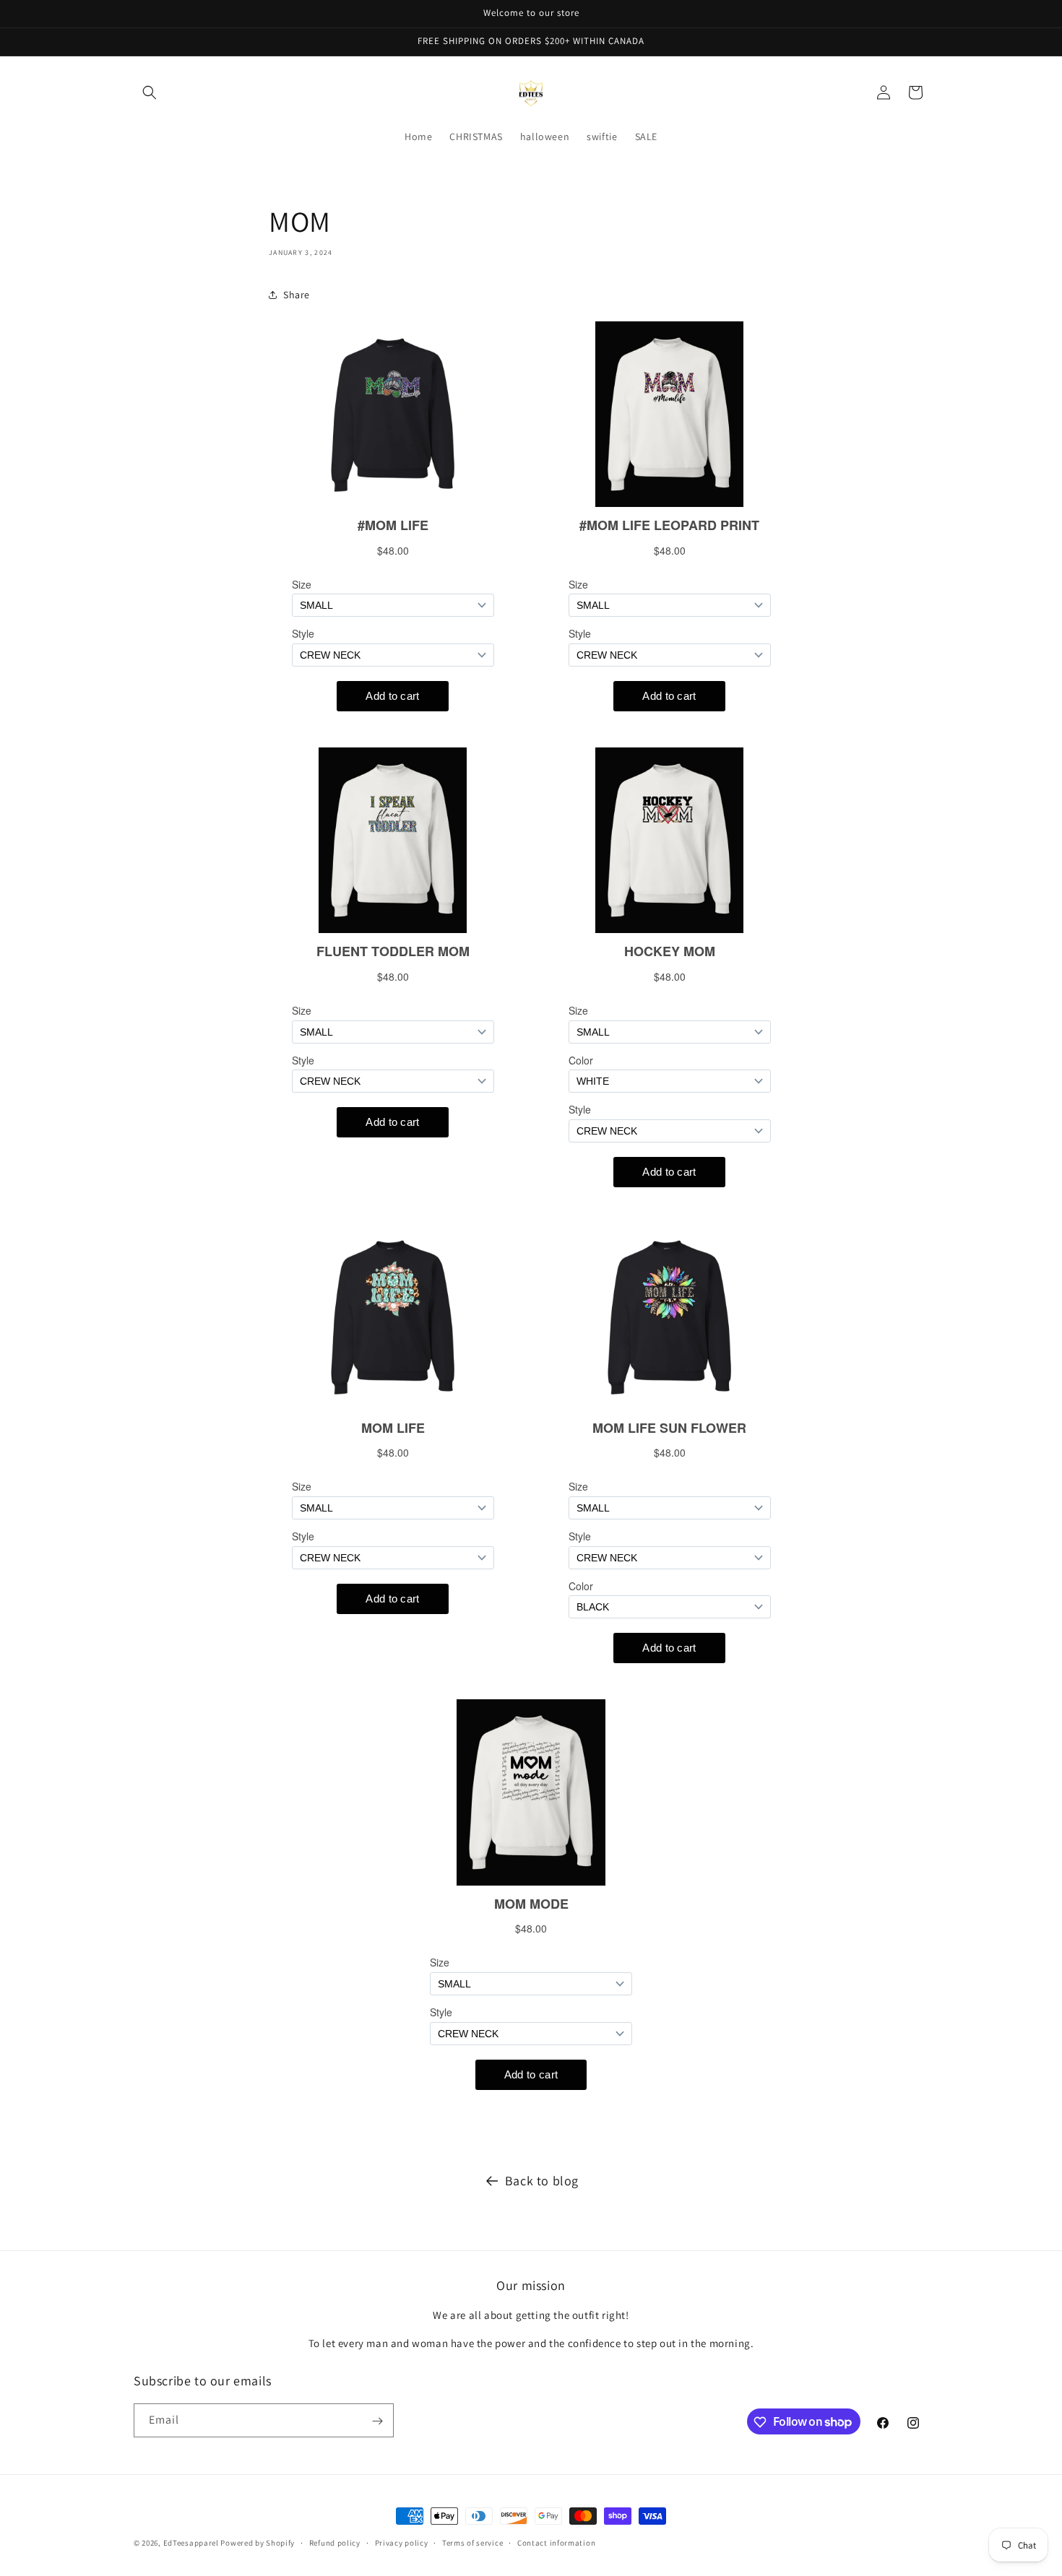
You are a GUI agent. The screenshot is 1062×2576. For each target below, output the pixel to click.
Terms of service (472, 2542)
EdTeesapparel (191, 2543)
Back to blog (542, 2181)
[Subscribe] (377, 2421)
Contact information (556, 2542)
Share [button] (297, 295)
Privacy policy (402, 2542)
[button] (150, 92)
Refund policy (335, 2542)
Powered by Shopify (258, 2543)
